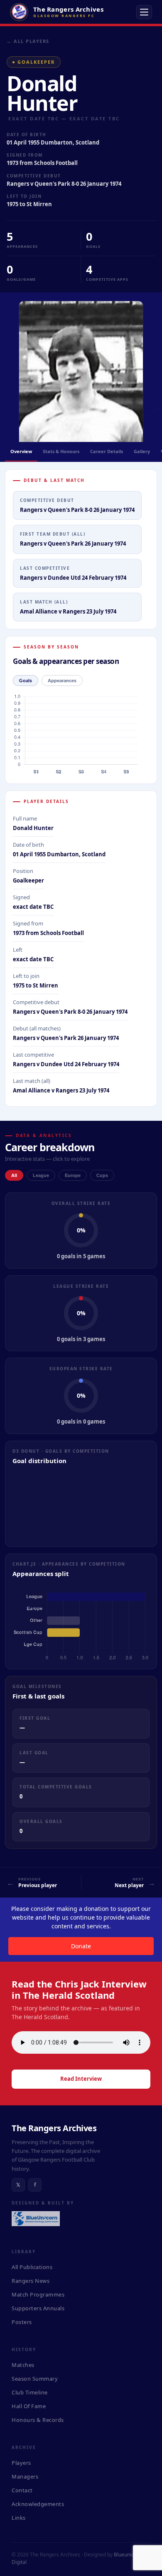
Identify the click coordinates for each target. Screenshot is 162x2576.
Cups (102, 1175)
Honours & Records (38, 2420)
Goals (26, 681)
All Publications (32, 2267)
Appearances (62, 681)
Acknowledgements (38, 2504)
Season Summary (35, 2379)
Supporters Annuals (38, 2308)
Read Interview (81, 2079)
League (41, 1175)
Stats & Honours (61, 451)
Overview (21, 451)
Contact (22, 2490)
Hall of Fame (29, 2406)
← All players (28, 41)
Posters (22, 2322)
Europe (73, 1175)
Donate (81, 1946)
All (14, 1175)
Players (21, 2463)
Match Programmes (38, 2294)
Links (19, 2518)
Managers (25, 2476)
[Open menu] (144, 12)
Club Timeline (30, 2392)
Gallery (142, 451)
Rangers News (31, 2281)
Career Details (107, 451)
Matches (23, 2365)
